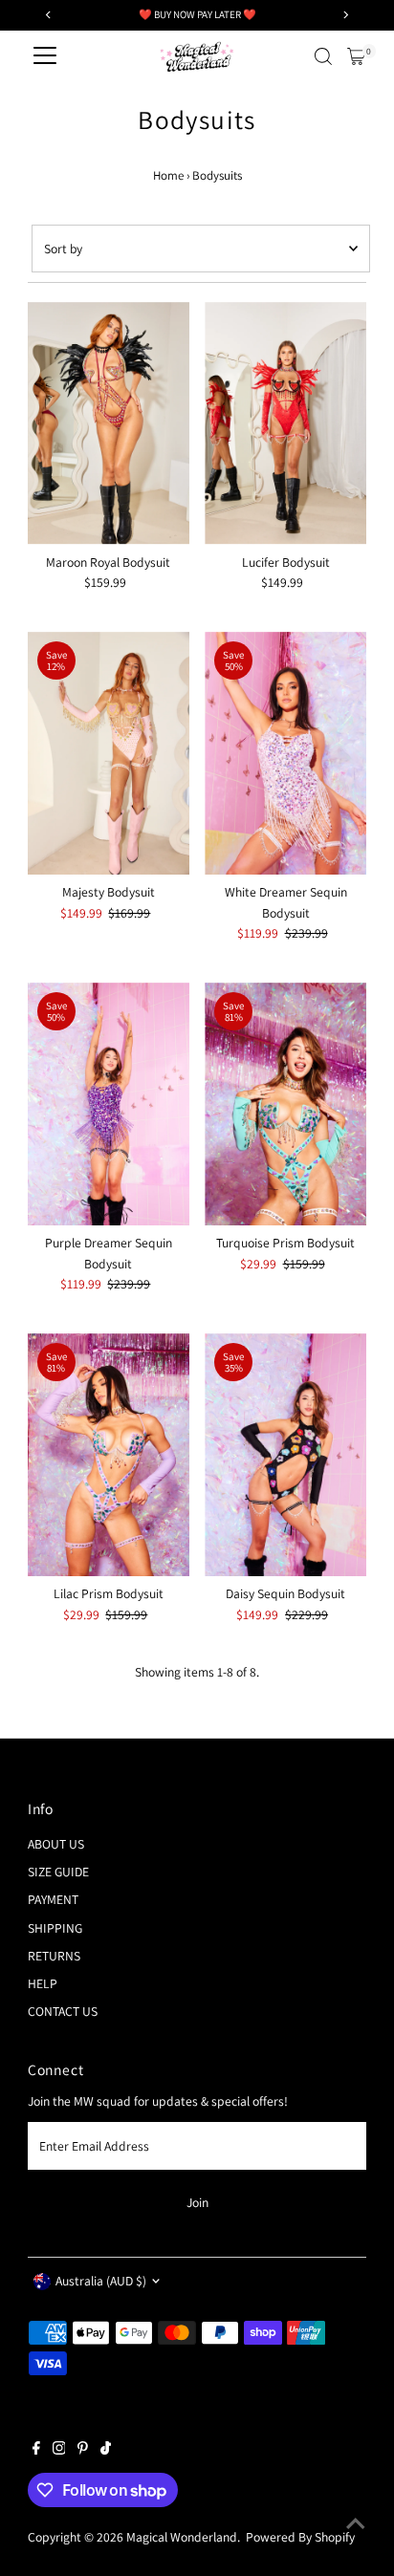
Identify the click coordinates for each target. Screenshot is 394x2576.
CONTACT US (63, 2011)
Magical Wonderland (182, 2537)
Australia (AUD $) (101, 2281)
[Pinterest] (83, 2450)
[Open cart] (356, 56)
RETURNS (54, 1956)
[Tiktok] (106, 2450)
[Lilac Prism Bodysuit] (109, 1455)
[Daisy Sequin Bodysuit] (285, 1455)
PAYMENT (53, 1899)
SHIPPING (55, 1928)
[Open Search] (323, 56)
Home (168, 175)
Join (197, 2202)
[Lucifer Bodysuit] (285, 423)
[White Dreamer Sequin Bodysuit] (285, 753)
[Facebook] (36, 2450)
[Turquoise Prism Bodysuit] (285, 1104)
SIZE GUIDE (58, 1872)
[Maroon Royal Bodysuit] (109, 423)
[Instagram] (59, 2450)
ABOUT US (56, 1844)
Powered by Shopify (300, 2537)
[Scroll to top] (356, 2523)
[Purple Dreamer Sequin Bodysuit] (109, 1104)
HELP (43, 1983)
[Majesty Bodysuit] (109, 753)
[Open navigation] (45, 56)
